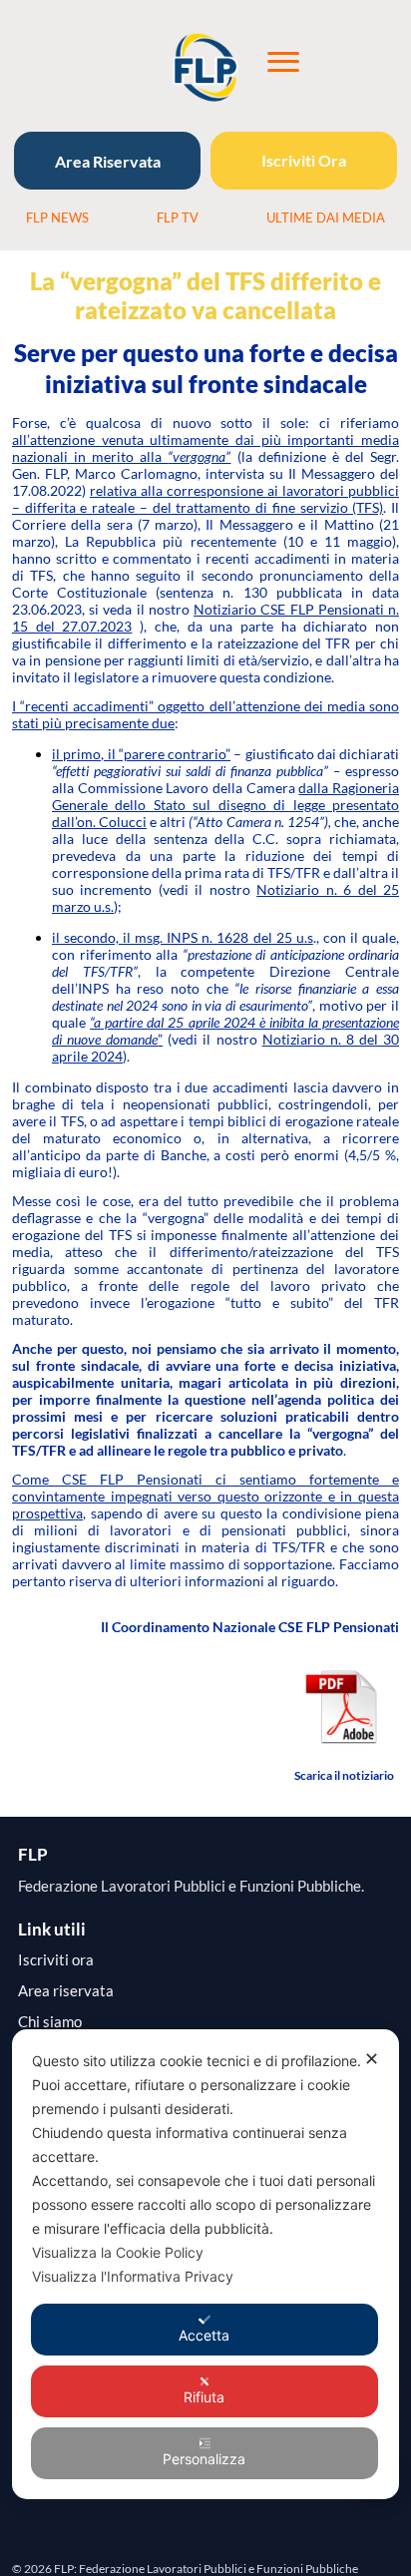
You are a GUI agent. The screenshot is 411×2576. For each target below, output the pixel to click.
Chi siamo (50, 2022)
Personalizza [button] (204, 2459)
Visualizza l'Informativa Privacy (133, 2276)
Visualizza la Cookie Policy (118, 2252)
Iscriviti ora (56, 1960)
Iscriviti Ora (304, 160)
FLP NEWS (57, 217)
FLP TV (178, 217)
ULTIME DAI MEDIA (326, 217)
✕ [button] (372, 2059)
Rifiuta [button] (204, 2397)
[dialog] (205, 2264)
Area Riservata (108, 161)
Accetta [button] (204, 2335)
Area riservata (66, 1991)
